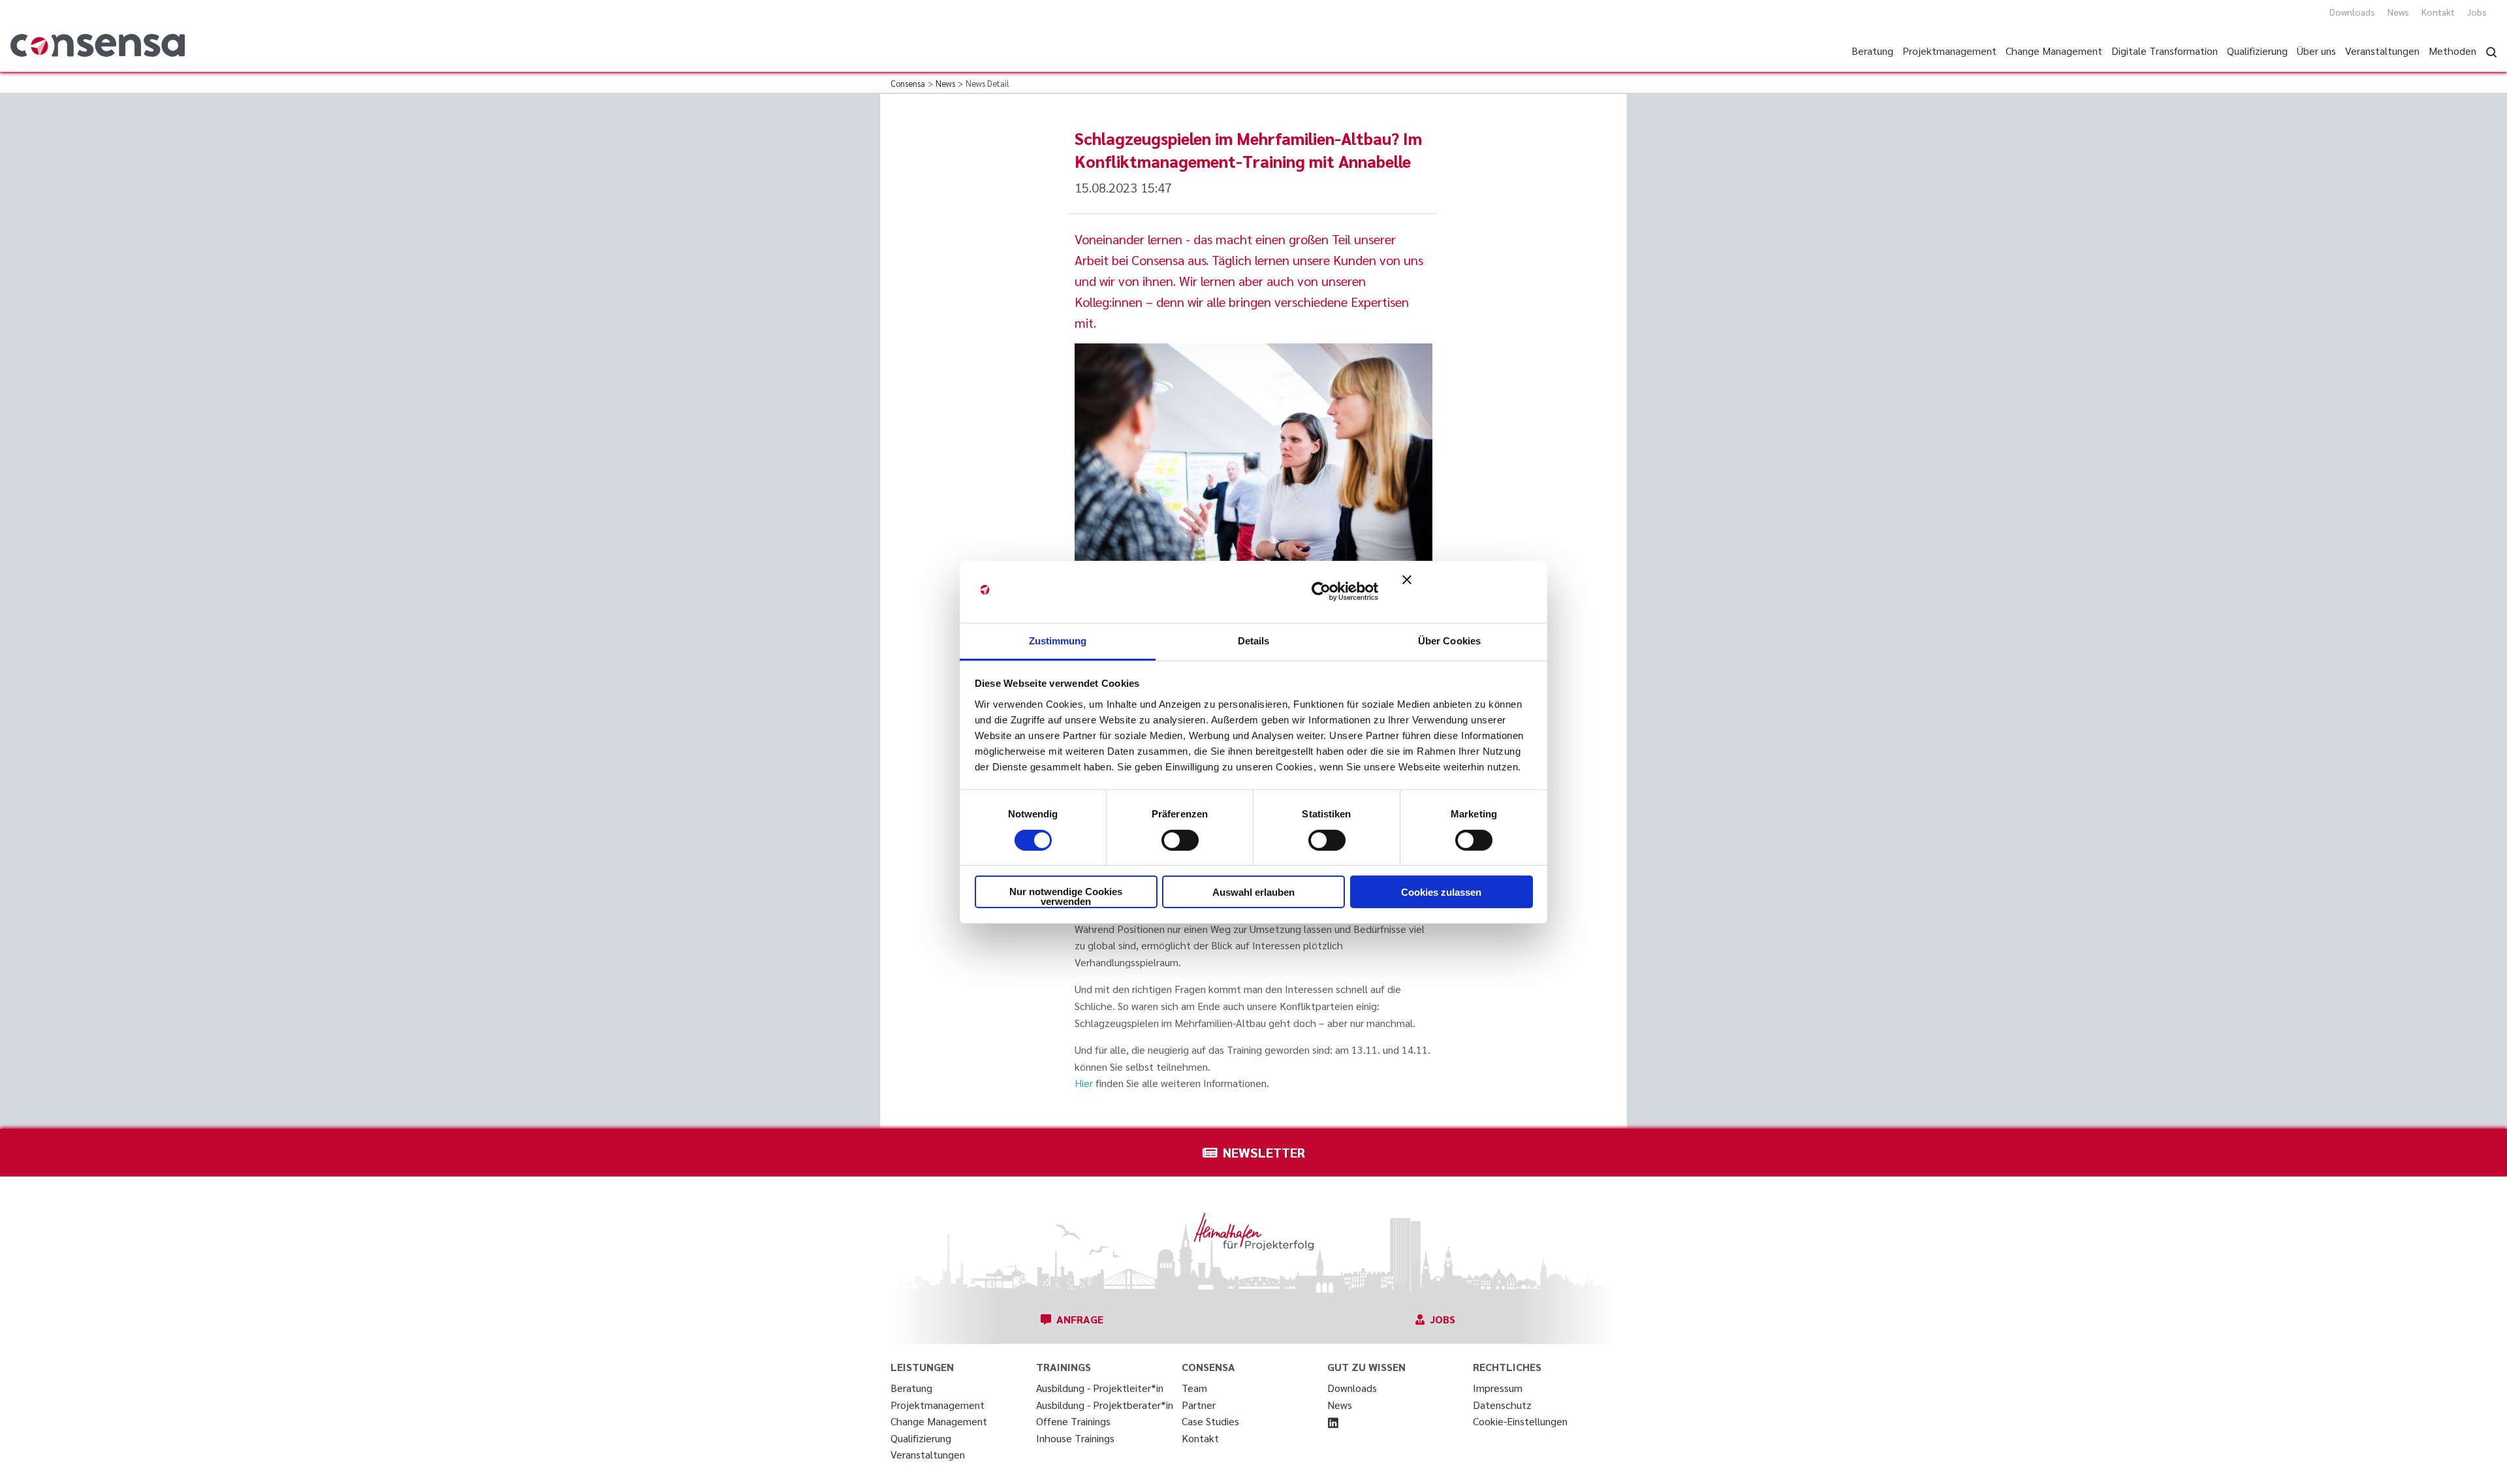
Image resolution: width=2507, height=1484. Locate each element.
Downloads (2352, 12)
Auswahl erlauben (1253, 892)
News (2398, 12)
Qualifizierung (921, 1438)
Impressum (1498, 1388)
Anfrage (1080, 1319)
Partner (1199, 1405)
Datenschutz (1502, 1405)
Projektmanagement (938, 1405)
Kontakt (2438, 12)
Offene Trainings (1073, 1421)
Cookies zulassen (1441, 892)
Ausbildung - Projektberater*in (1105, 1405)
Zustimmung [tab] (1058, 640)
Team (1194, 1388)
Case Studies (1210, 1421)
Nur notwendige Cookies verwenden (1066, 896)
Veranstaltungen (928, 1454)
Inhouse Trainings (1075, 1438)
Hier (1084, 1083)
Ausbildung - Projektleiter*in (1100, 1388)
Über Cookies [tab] (1449, 640)
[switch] (1180, 840)
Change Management (939, 1421)
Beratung (911, 1388)
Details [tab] (1254, 640)
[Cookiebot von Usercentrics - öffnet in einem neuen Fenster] (1321, 592)
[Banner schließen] (1468, 592)
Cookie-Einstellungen (1520, 1421)
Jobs (2477, 12)
